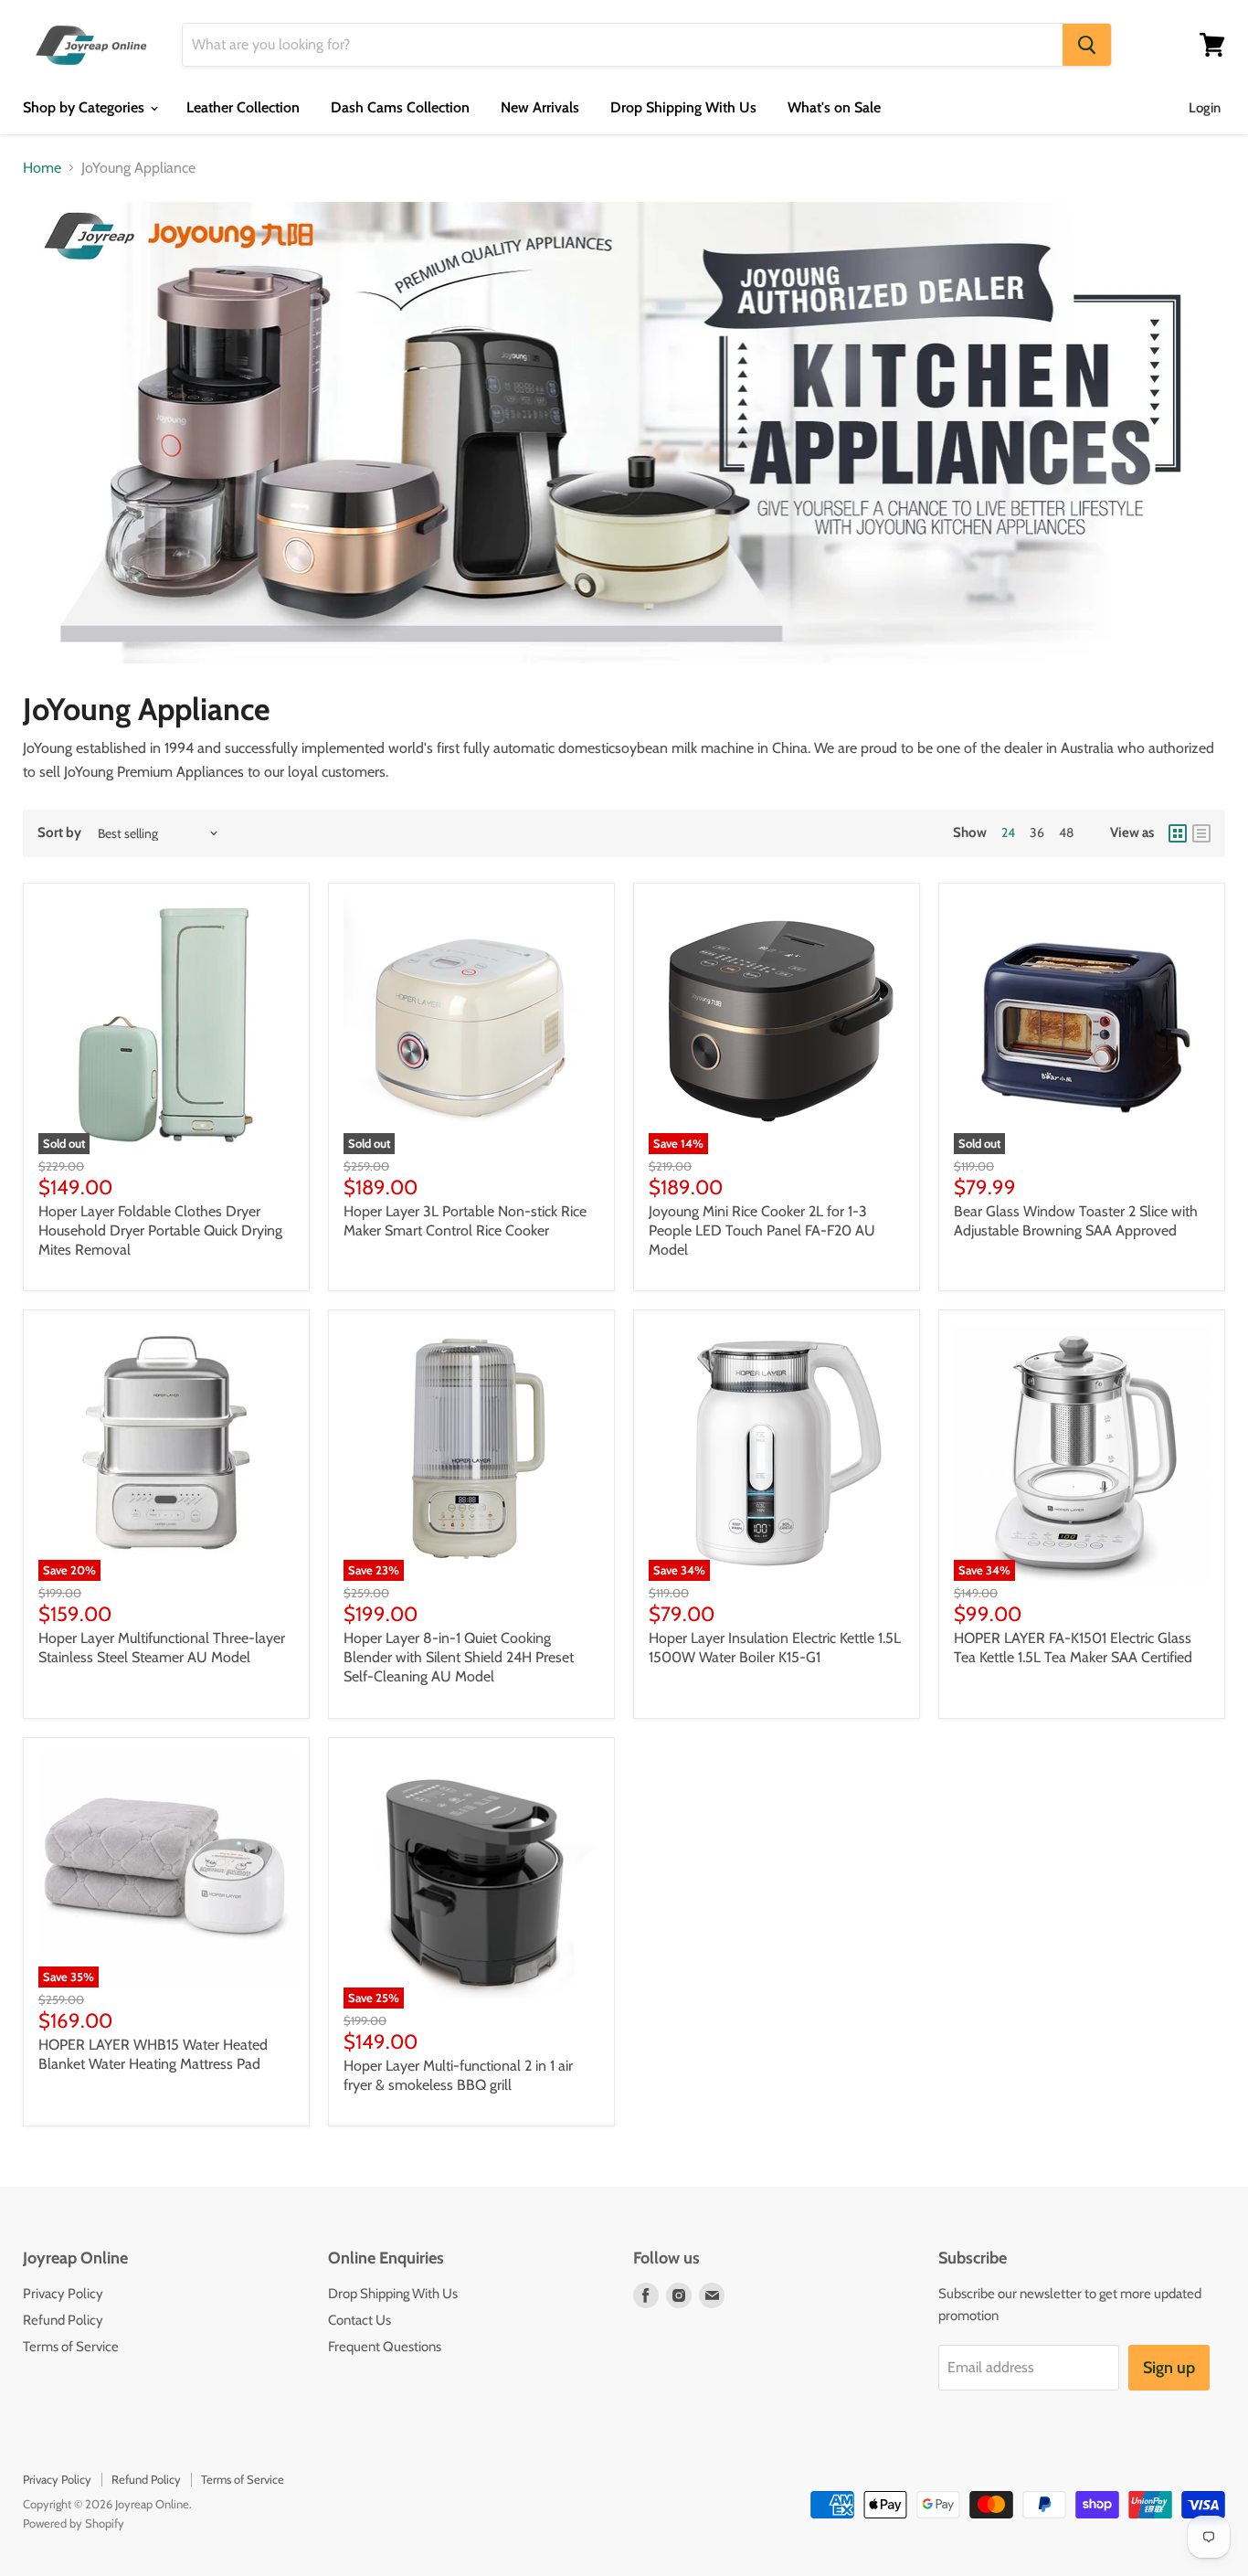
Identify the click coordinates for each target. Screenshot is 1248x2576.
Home (42, 168)
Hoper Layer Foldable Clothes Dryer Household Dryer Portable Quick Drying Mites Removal (160, 1230)
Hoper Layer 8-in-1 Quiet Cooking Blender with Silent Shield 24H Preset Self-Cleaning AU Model (459, 1657)
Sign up (1169, 2368)
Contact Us (360, 2320)
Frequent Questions (385, 2347)
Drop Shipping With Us (683, 107)
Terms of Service (71, 2347)
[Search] (1087, 45)
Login (1205, 108)
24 (1008, 832)
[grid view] (1178, 833)
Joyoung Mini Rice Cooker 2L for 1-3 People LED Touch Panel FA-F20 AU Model (762, 1230)
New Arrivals (540, 107)
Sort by (59, 833)
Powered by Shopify (74, 2523)
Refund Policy (63, 2320)
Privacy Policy (63, 2294)
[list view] (1201, 833)
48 (1066, 832)
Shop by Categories (85, 107)
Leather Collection (243, 107)
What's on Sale (834, 107)
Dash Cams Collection (400, 107)
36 (1037, 832)
